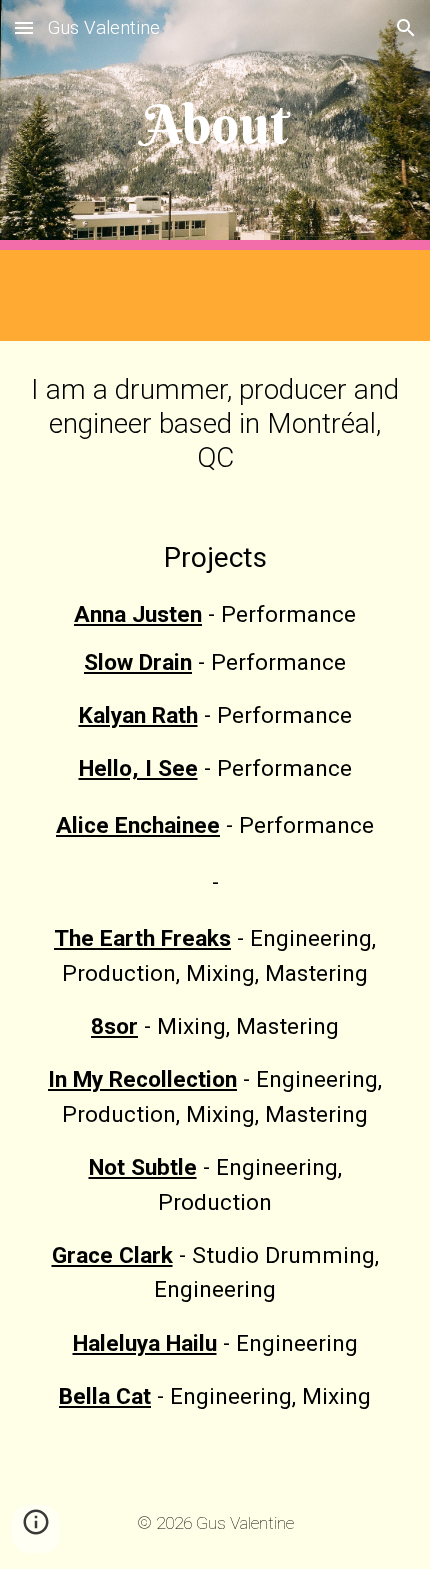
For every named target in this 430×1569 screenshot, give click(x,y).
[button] (24, 27)
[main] (215, 124)
